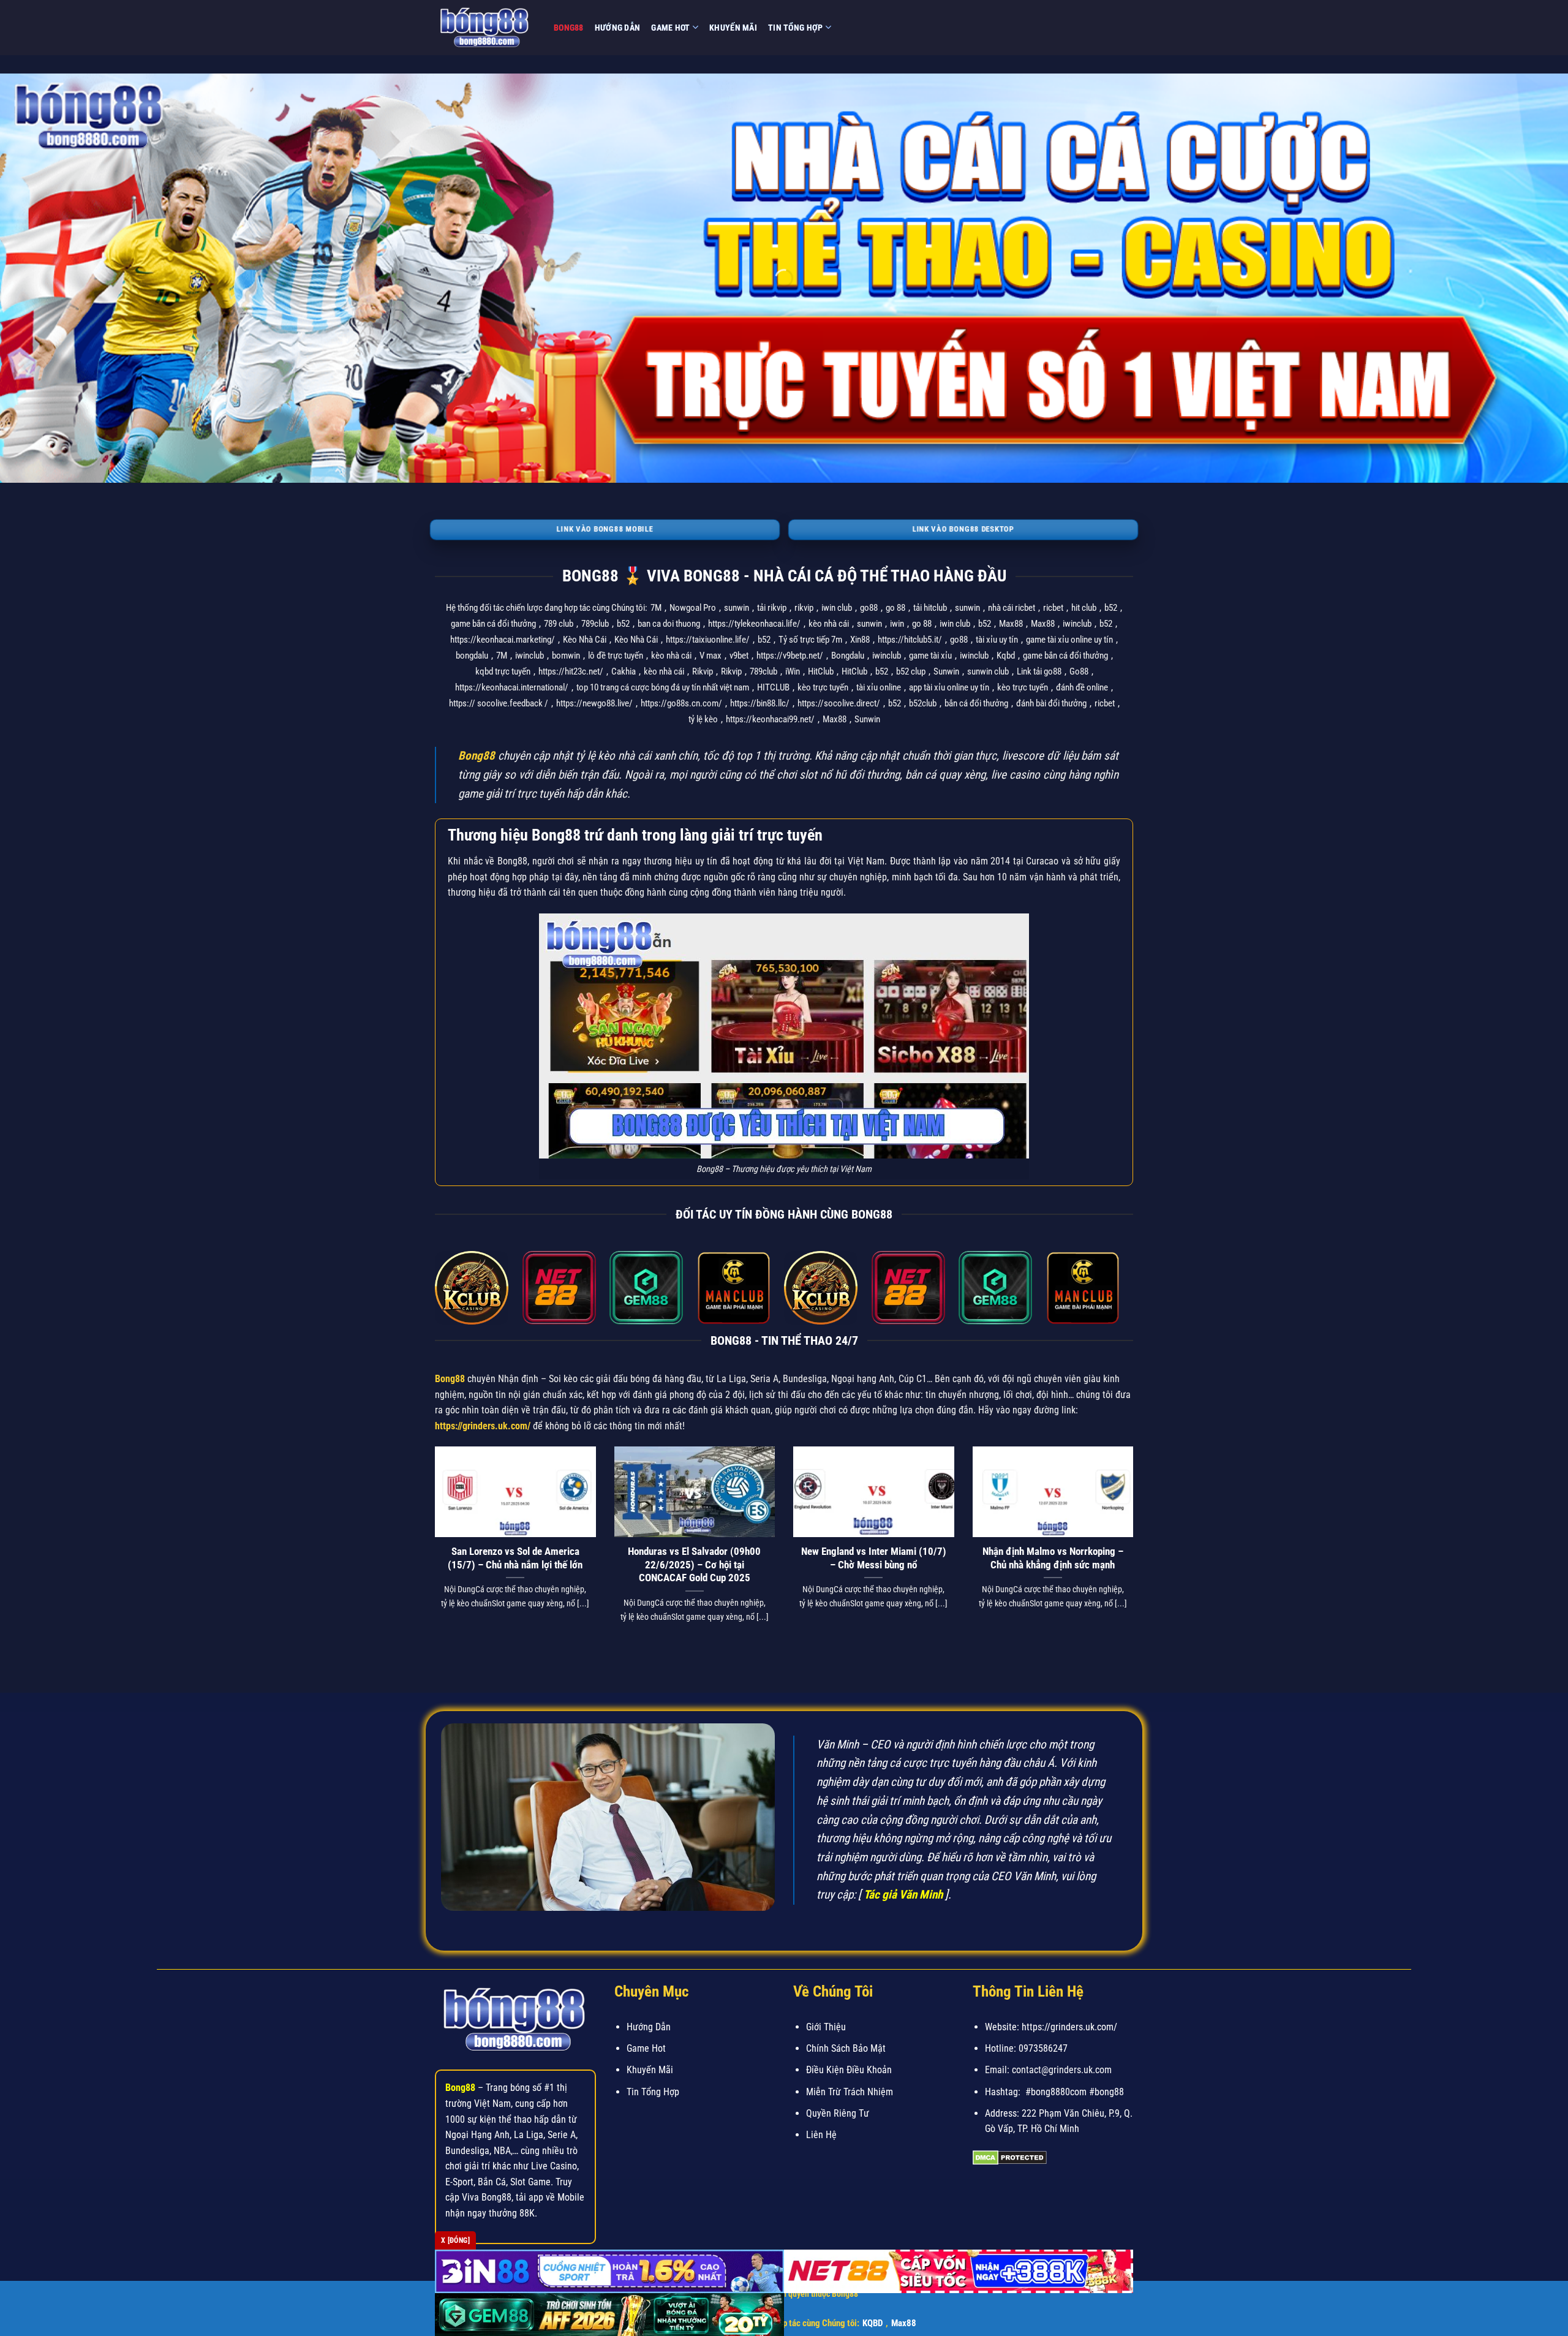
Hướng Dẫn (618, 28)
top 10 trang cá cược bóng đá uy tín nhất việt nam (663, 687)
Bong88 (569, 28)
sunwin (737, 608)
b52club (923, 703)
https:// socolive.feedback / (499, 703)
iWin (793, 671)
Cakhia (624, 671)
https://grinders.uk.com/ (483, 1426)
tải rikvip (772, 608)
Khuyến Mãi (733, 28)
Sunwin (946, 671)
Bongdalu (848, 656)
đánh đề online (1082, 687)
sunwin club (988, 671)
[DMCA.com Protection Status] (1010, 2157)
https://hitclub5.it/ (910, 640)
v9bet (739, 656)
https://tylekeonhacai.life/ (754, 624)
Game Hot (670, 28)
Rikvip (703, 671)
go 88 (895, 608)
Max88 (1011, 624)
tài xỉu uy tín (997, 640)
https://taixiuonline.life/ (708, 640)
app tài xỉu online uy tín (949, 687)
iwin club (837, 608)
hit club (1084, 608)
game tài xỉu (930, 656)
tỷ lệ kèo (703, 719)
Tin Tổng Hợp (795, 28)
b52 (1111, 608)
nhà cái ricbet (1012, 608)
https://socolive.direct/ (839, 703)
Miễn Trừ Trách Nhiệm (850, 2092)
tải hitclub (930, 608)
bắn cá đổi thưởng (976, 703)
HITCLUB (773, 687)
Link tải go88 (1039, 671)
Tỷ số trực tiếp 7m (810, 640)
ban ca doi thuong (669, 624)
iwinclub (1077, 624)
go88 (869, 608)
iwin (897, 624)
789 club (559, 624)
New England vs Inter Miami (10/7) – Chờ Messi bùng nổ (874, 1558)
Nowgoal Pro (693, 608)
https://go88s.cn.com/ (681, 703)
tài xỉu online (879, 687)
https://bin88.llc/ (760, 703)
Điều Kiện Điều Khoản (849, 2070)
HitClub (821, 671)
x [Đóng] (455, 2240)
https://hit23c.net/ (571, 671)
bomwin (566, 656)
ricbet (1053, 608)
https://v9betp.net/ (790, 656)
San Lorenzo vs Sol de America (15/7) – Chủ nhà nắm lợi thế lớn (515, 1558)
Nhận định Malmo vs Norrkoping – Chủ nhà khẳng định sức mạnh (1053, 1558)
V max (710, 656)
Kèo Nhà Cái (585, 640)
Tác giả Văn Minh (903, 1895)
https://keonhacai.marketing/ (503, 640)
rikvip (804, 608)
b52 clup (911, 671)
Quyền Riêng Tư (838, 2113)
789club (595, 624)
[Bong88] (485, 28)
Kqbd (1006, 656)
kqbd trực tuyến (503, 671)
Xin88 (860, 640)
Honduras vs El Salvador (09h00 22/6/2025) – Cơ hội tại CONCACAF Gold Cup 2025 (694, 1565)
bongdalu (472, 656)
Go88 (1079, 671)
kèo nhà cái (829, 624)
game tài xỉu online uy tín (1069, 640)
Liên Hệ (821, 2135)
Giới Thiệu (826, 2027)
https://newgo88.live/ (594, 703)
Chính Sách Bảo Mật (846, 2048)
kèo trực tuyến (823, 687)
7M (656, 608)
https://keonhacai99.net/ (770, 719)
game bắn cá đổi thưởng (493, 624)
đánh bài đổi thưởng (1051, 703)
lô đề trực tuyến (616, 656)
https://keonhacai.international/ (512, 687)
